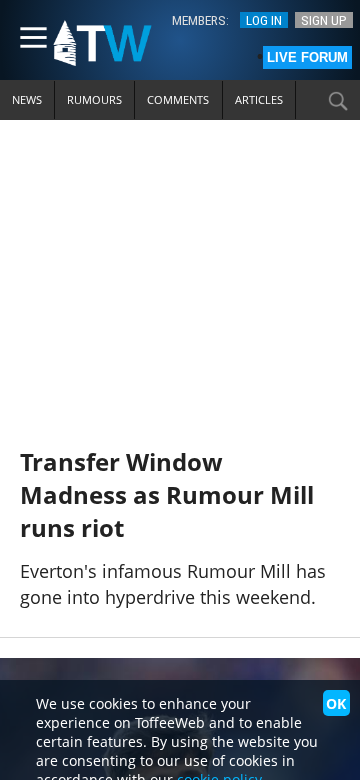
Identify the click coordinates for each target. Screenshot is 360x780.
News (27, 99)
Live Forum (307, 57)
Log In (264, 20)
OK (336, 703)
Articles (259, 99)
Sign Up (324, 20)
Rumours (94, 99)
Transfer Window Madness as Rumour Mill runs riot (167, 494)
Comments (178, 99)
